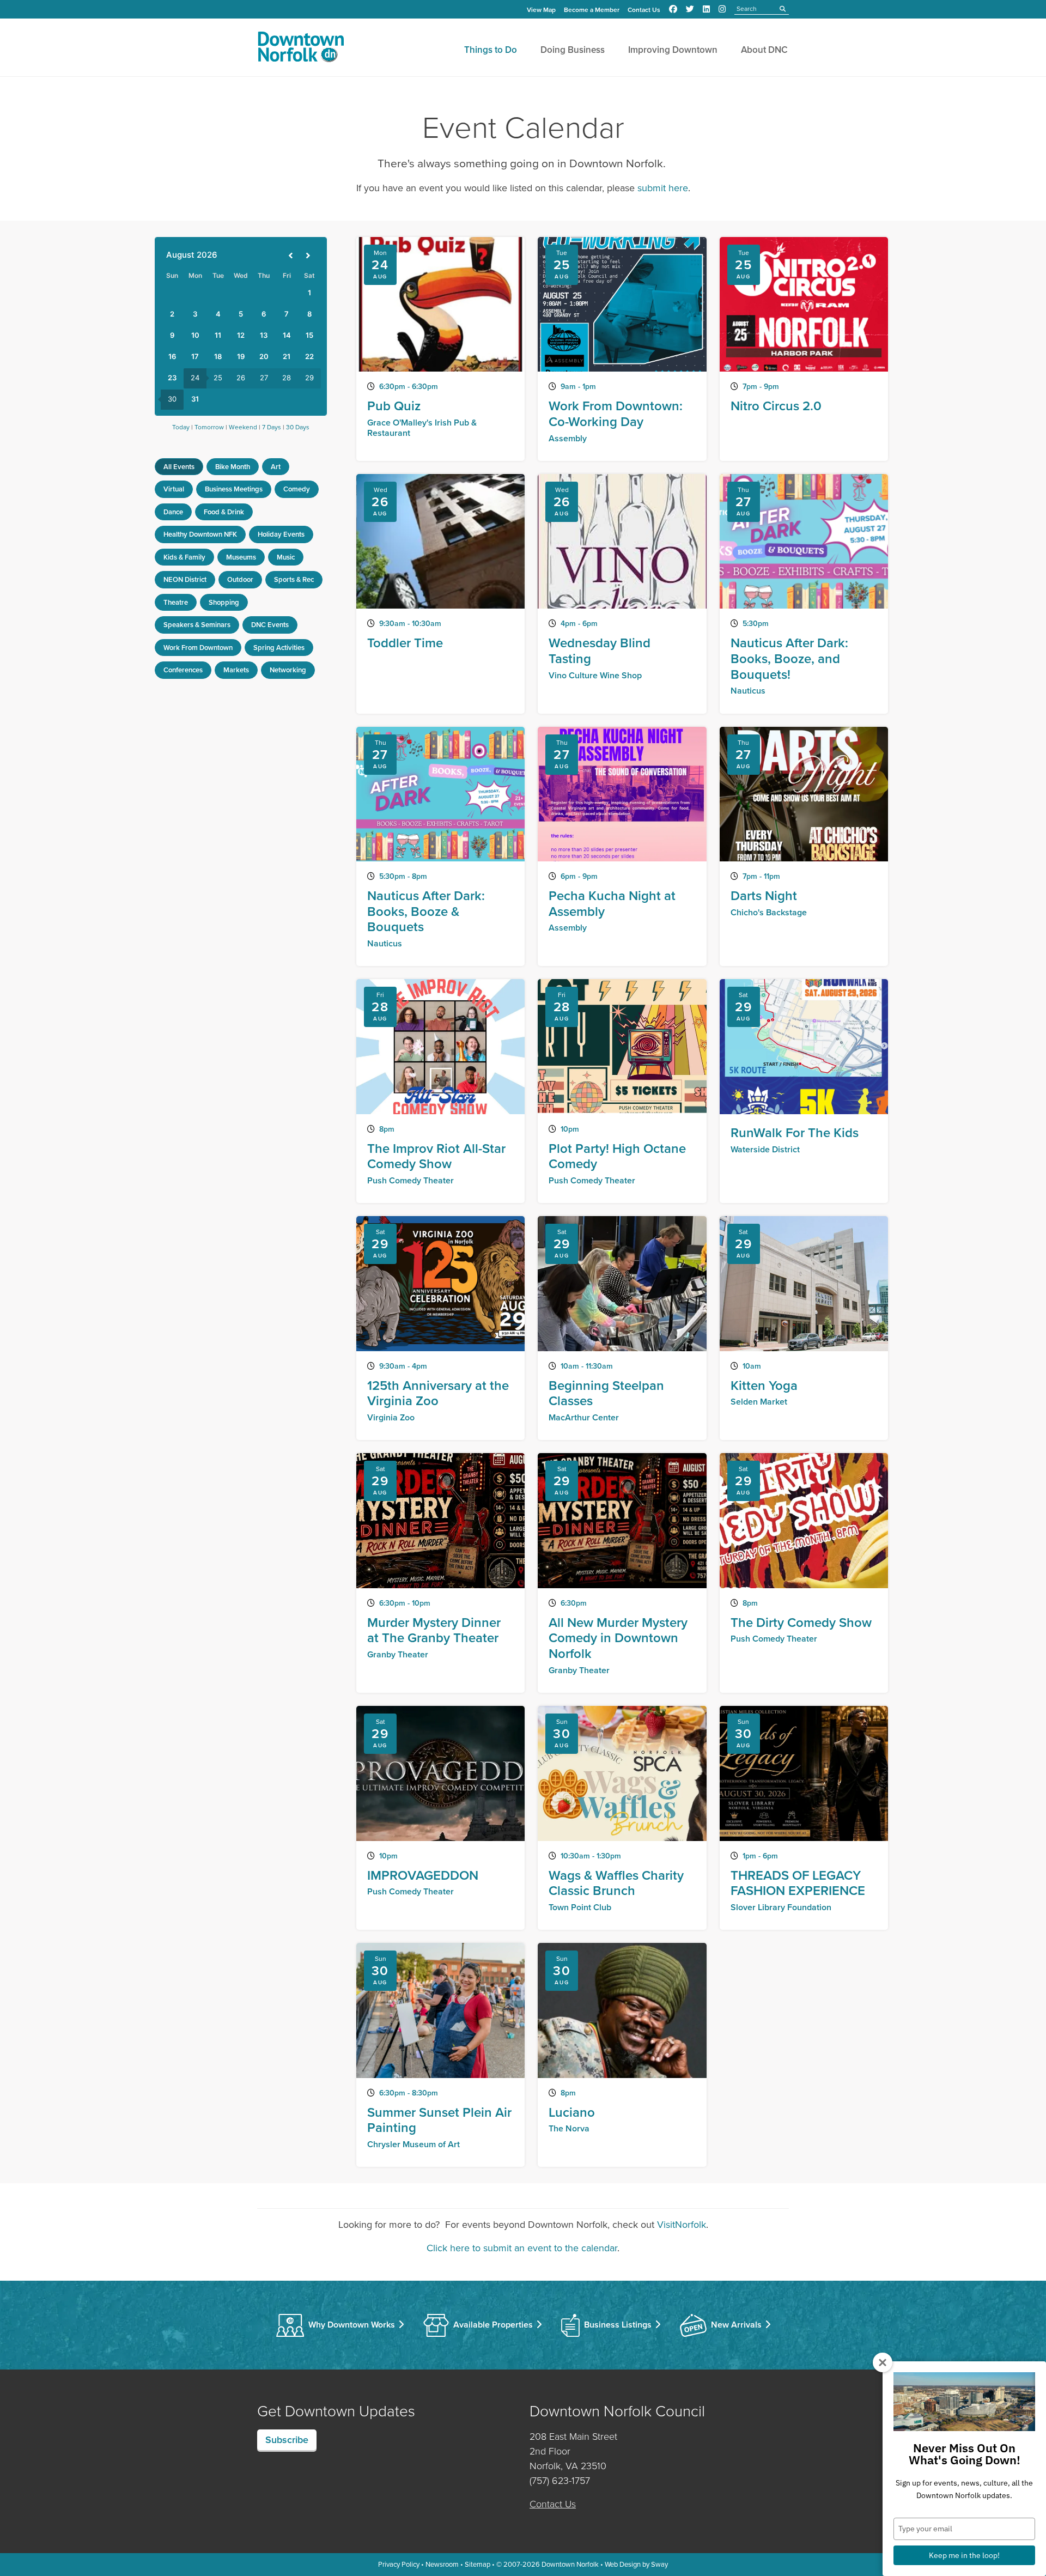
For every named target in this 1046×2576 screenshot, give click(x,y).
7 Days (272, 427)
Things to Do (491, 50)
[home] (301, 49)
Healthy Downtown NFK (200, 534)
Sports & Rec (294, 579)
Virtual (174, 489)
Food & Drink (224, 512)
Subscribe (287, 2440)
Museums (241, 557)
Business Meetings (234, 489)
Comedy (297, 489)
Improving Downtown (673, 50)
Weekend (243, 427)
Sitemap (478, 2564)
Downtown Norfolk (570, 2564)
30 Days (298, 427)
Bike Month (233, 467)
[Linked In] (706, 9)
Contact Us (644, 10)
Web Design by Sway (636, 2564)
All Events (179, 467)
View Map (541, 10)
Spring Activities (279, 648)
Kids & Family (184, 557)
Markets (236, 670)
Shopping (224, 602)
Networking (288, 670)
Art (276, 467)
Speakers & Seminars (197, 625)
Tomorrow (209, 427)
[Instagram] (722, 9)
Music (286, 557)
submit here (663, 188)
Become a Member (592, 10)
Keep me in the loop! (964, 2555)
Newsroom (442, 2564)
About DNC (764, 50)
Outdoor (240, 579)
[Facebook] (673, 9)
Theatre (176, 602)
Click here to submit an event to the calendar (522, 2248)
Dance (173, 512)
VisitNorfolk (682, 2225)
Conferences (183, 670)
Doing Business (573, 50)
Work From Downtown (198, 648)
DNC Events (270, 625)
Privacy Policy (399, 2564)
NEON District (185, 579)
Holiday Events (281, 534)
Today (181, 427)
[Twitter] (690, 9)
